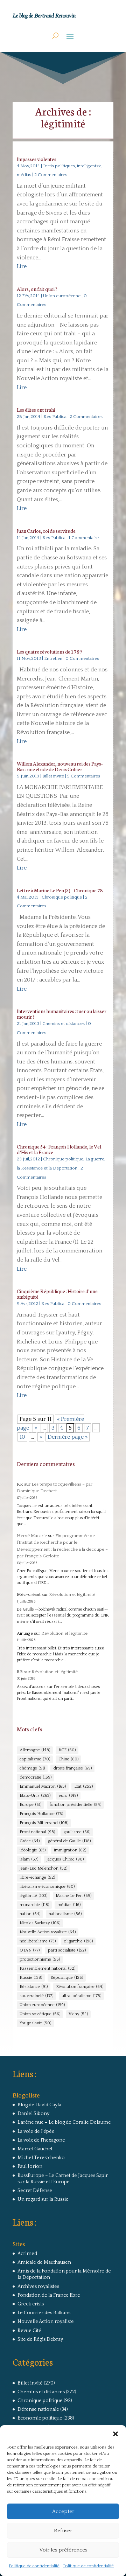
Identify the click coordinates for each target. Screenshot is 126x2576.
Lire (22, 266)
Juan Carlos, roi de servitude (46, 531)
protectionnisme (40, 1959)
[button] (115, 2434)
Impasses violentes (37, 159)
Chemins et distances (64, 1024)
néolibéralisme (38, 1941)
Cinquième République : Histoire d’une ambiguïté (57, 1294)
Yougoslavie (35, 2023)
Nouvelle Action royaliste (48, 1932)
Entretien (53, 658)
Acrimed (27, 2254)
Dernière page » (68, 1437)
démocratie (36, 1777)
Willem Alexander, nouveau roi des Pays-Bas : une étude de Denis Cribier (60, 766)
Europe (30, 1805)
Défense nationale (38, 2409)
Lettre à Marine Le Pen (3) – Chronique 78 (60, 890)
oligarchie (78, 1941)
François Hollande (41, 1814)
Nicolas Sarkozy (40, 1923)
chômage (32, 1768)
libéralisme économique (47, 1887)
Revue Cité (29, 2331)
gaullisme (77, 1832)
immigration (70, 1850)
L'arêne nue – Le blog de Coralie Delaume (64, 2122)
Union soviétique (40, 2014)
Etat (83, 1786)
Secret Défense (35, 2191)
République (67, 1978)
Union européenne (62, 296)
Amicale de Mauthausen (44, 2262)
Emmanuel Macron (43, 1786)
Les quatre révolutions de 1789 (50, 651)
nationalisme (65, 1914)
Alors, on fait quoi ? (37, 289)
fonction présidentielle (75, 1805)
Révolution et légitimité (72, 1594)
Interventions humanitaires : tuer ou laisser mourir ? (62, 1014)
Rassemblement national (47, 1968)
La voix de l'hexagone (41, 2140)
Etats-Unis (35, 1796)
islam (29, 1859)
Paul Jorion (30, 2166)
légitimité (33, 1896)
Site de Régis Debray (40, 2339)
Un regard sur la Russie (43, 2199)
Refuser (63, 2531)
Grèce (30, 1841)
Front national (37, 1832)
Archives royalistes (38, 2287)
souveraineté (36, 1996)
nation (30, 1914)
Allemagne (35, 1750)
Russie (31, 1978)
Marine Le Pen (73, 1896)
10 (22, 1437)
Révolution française (80, 1987)
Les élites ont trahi (36, 410)
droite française (72, 1768)
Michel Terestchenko (41, 2158)
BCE (67, 1750)
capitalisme (35, 1759)
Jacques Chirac (65, 1859)
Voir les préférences (63, 2550)
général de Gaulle (69, 1841)
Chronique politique (62, 897)
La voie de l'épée (36, 2131)
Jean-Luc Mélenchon (43, 1868)
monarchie (34, 1905)
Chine (68, 1759)
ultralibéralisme (81, 1996)
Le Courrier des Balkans (44, 2313)
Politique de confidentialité (34, 2566)
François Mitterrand (44, 1823)
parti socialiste (67, 1950)
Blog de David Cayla (39, 2105)
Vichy (78, 2014)
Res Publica (55, 417)
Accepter (63, 2511)
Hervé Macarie (32, 1536)
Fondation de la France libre (49, 2295)
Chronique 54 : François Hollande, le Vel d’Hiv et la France (59, 1149)
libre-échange (37, 1877)
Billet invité (53, 776)
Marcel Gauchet (35, 2149)
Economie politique (40, 2418)
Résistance (34, 1987)
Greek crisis (31, 2304)
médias (69, 1905)
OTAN (30, 1950)
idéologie (33, 1850)
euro (68, 1796)
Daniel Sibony (33, 2114)
